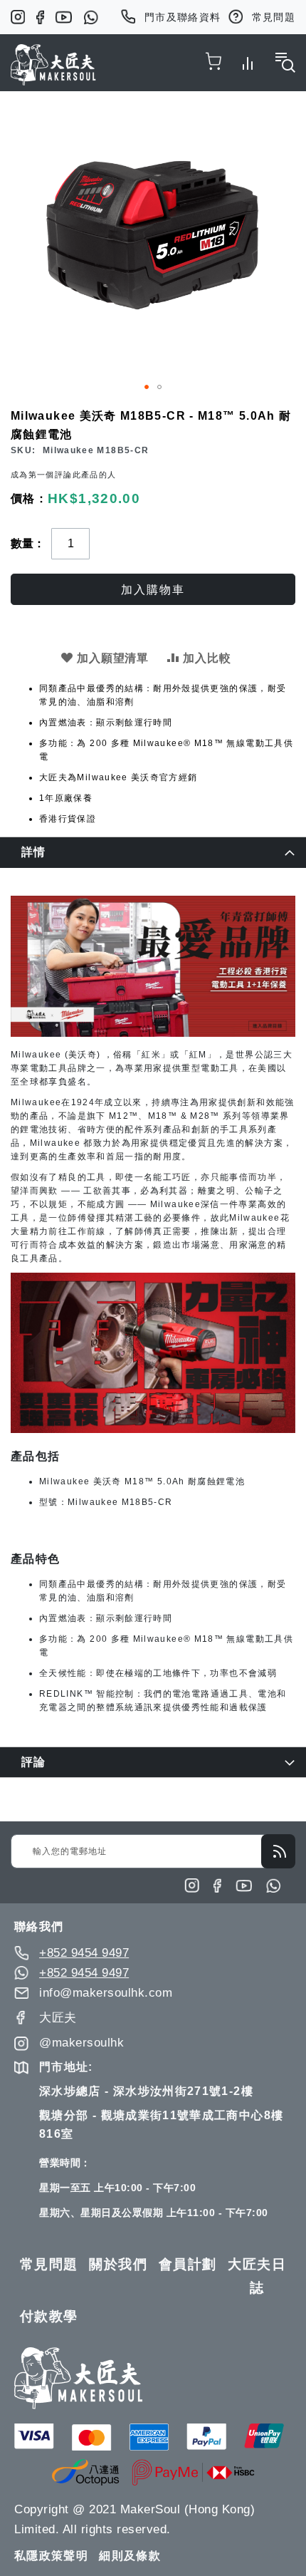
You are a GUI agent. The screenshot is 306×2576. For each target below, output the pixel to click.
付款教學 (49, 2316)
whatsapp (91, 17)
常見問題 (274, 17)
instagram (18, 17)
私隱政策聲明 (51, 2556)
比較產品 (248, 61)
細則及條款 (130, 2556)
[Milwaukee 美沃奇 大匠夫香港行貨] (153, 1034)
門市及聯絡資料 (183, 17)
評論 (34, 1762)
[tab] (153, 852)
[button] (147, 387)
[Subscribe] (278, 1851)
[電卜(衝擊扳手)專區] (153, 1430)
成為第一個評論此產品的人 (63, 475)
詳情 (34, 852)
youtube (64, 17)
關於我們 (118, 2264)
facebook (40, 17)
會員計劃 (188, 2264)
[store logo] (53, 65)
